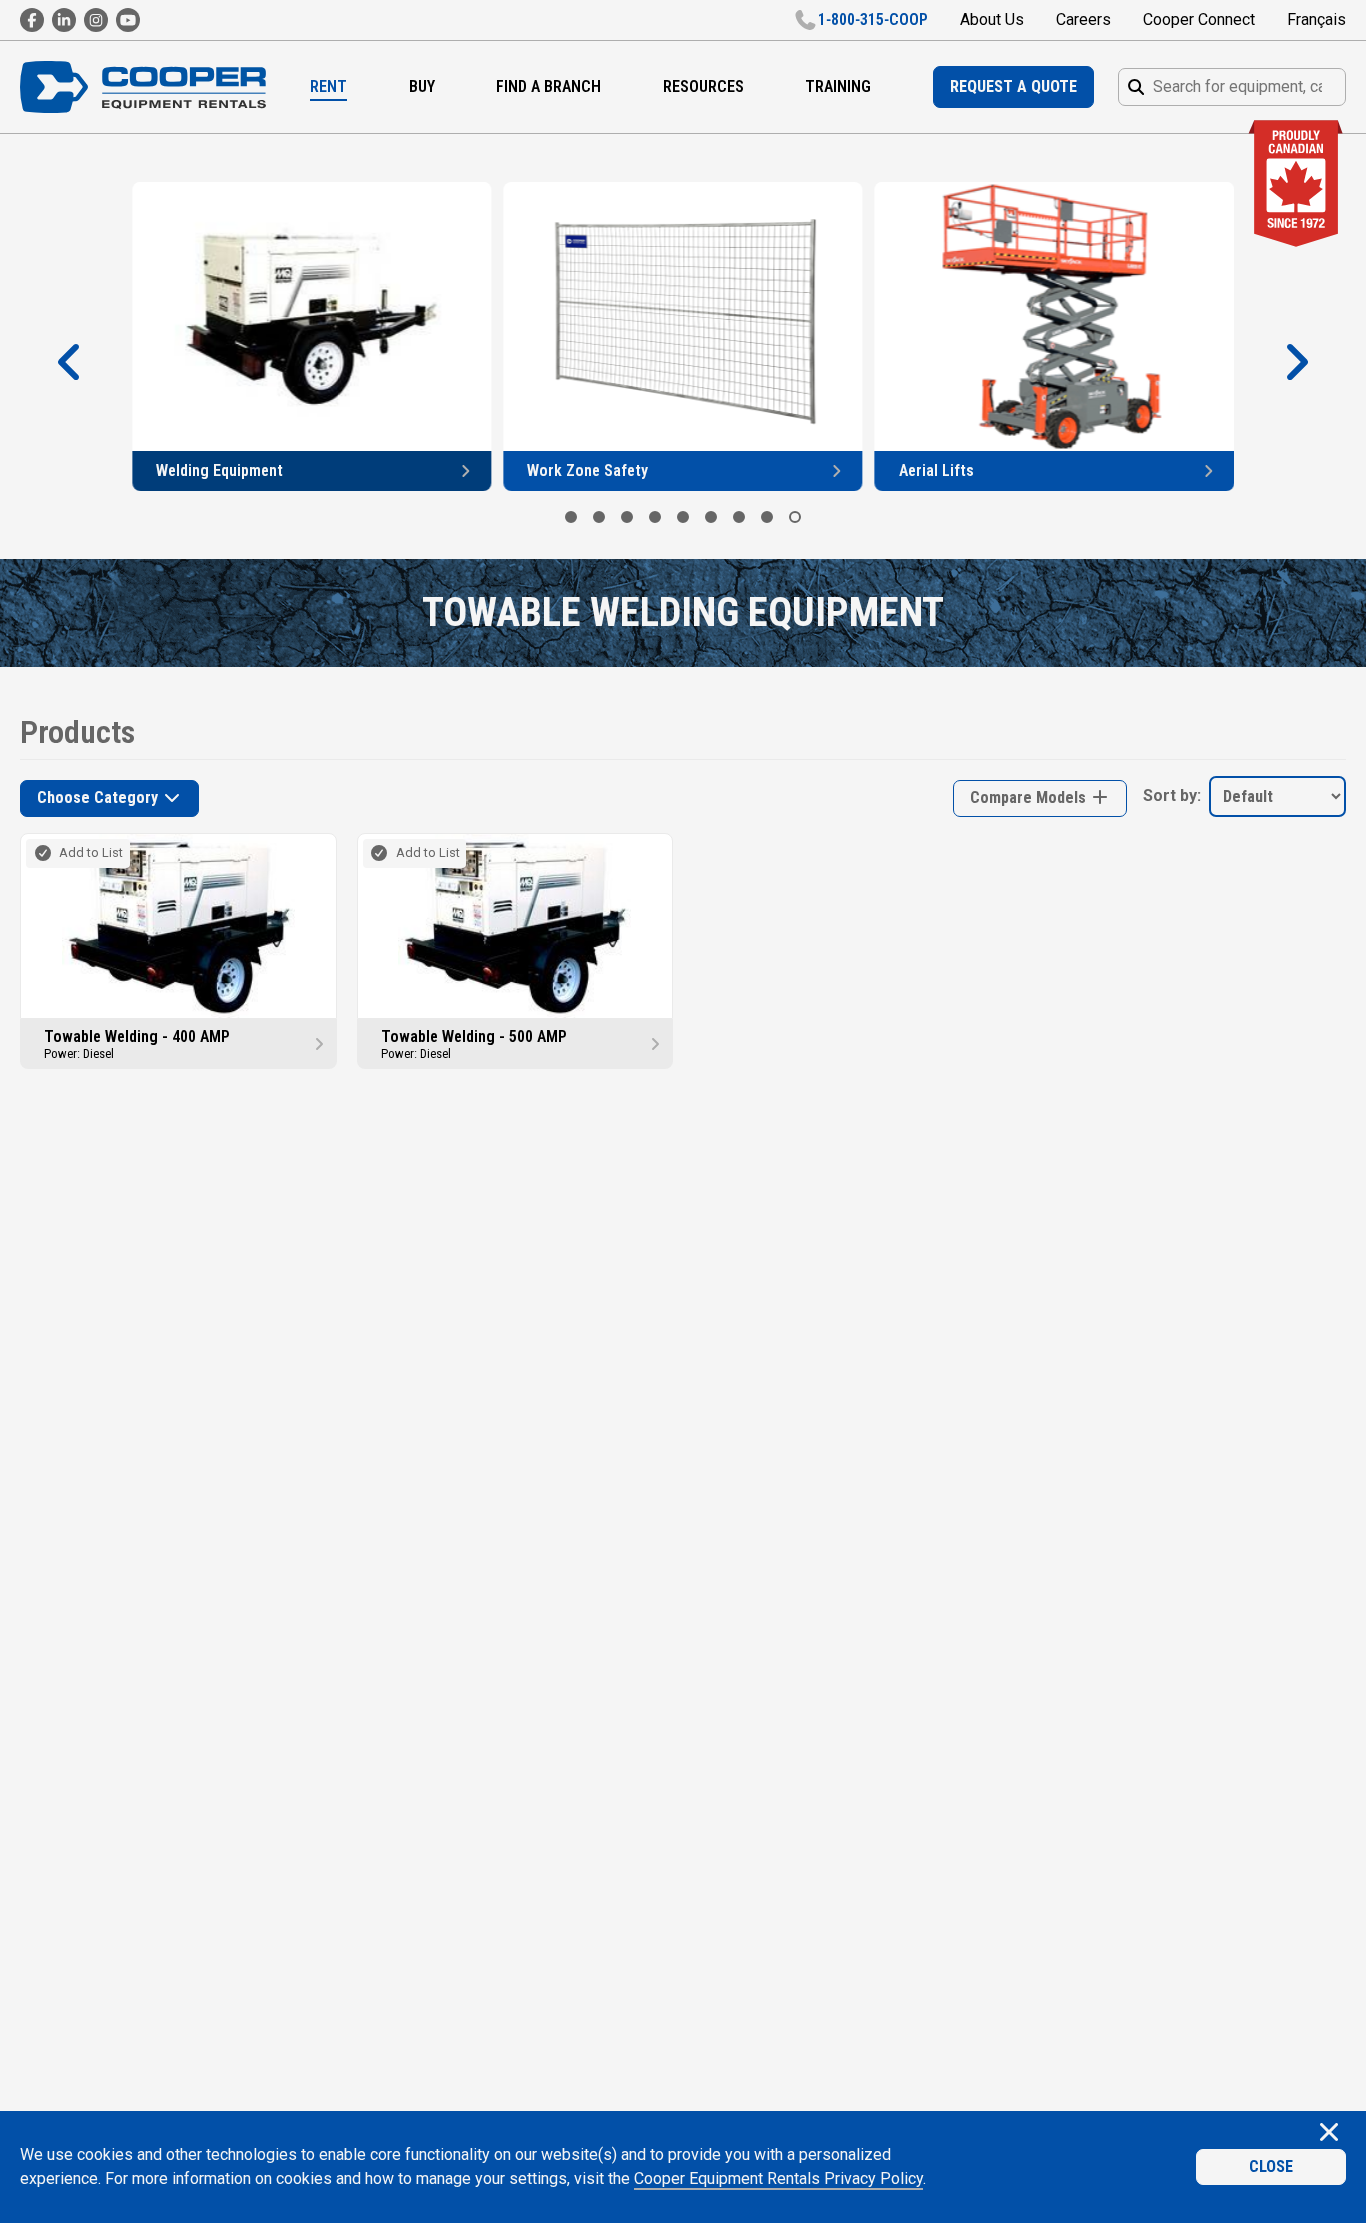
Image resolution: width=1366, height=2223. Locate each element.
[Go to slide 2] (599, 517)
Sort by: (1172, 795)
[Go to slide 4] (655, 517)
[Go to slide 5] (683, 517)
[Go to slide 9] (795, 517)
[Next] (1296, 363)
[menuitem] (328, 87)
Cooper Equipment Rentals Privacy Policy (778, 2178)
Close (1271, 2166)
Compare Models (1030, 797)
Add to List (91, 852)
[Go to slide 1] (571, 517)
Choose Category (99, 797)
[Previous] (70, 363)
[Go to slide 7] (739, 517)
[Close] (1329, 2134)
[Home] (143, 87)
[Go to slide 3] (627, 517)
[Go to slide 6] (711, 517)
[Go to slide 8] (767, 517)
